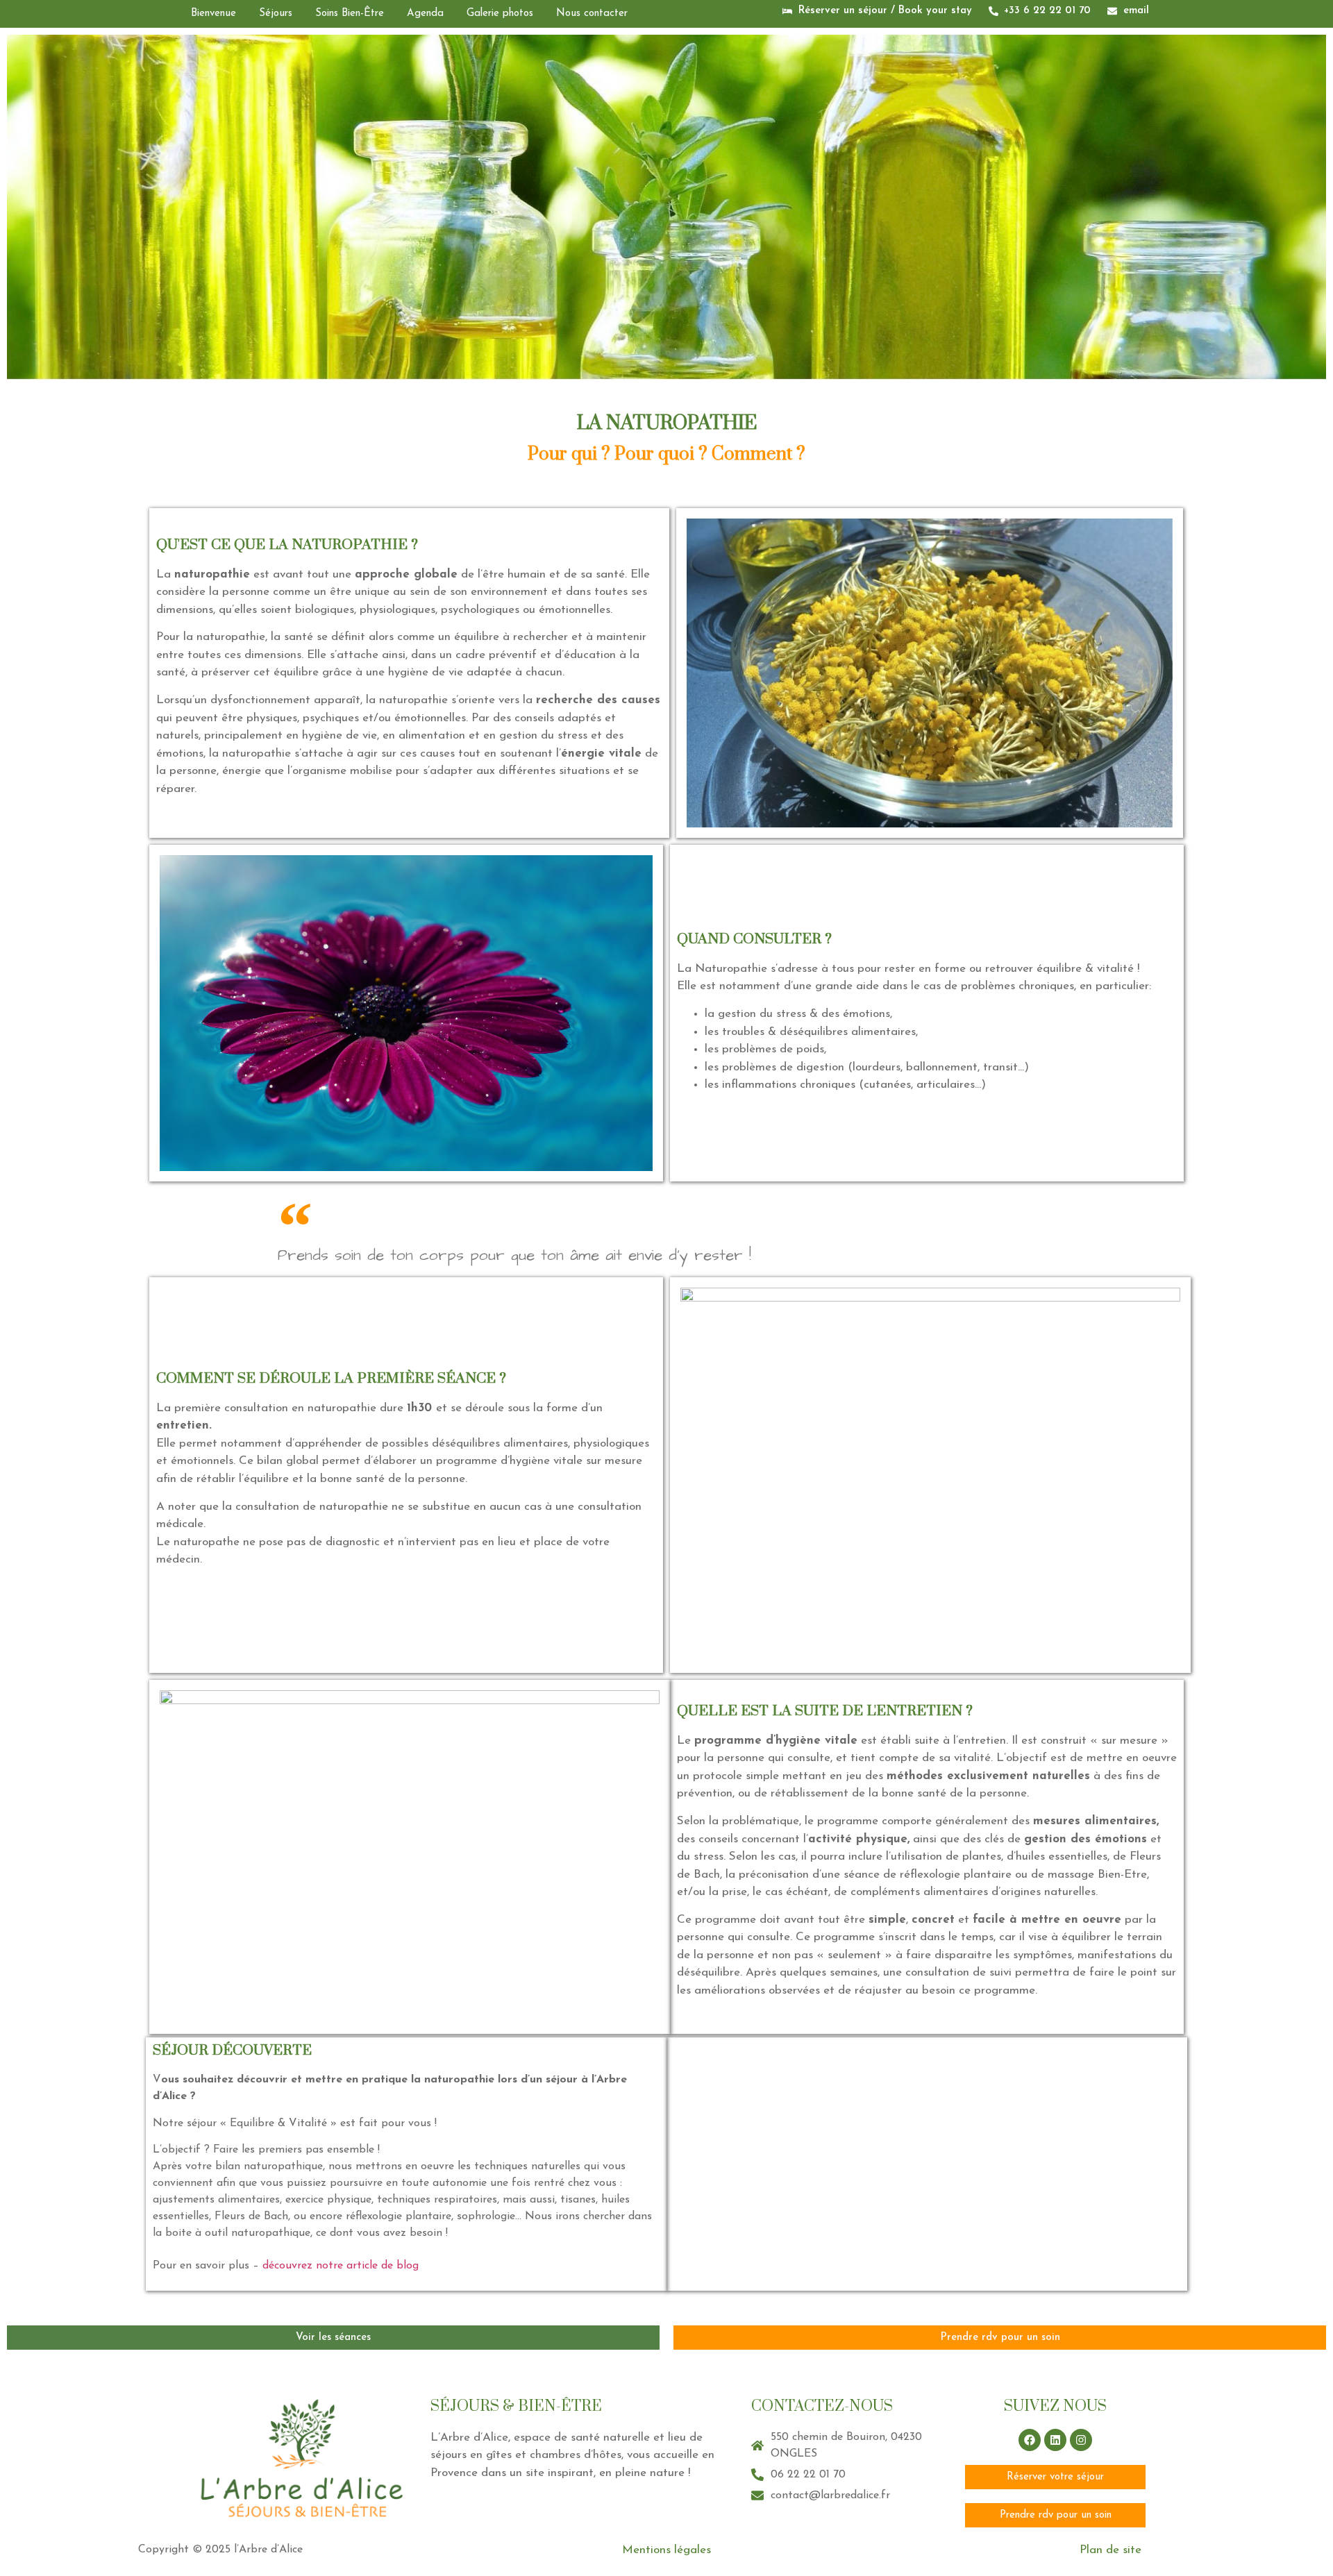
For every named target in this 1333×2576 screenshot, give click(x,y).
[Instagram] (1081, 2440)
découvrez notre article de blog (341, 2266)
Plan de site (1110, 2550)
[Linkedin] (1055, 2440)
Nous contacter (592, 14)
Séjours (276, 14)
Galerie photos (500, 14)
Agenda (425, 14)
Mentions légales (666, 2550)
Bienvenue (213, 14)
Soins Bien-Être (350, 14)
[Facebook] (1030, 2440)
